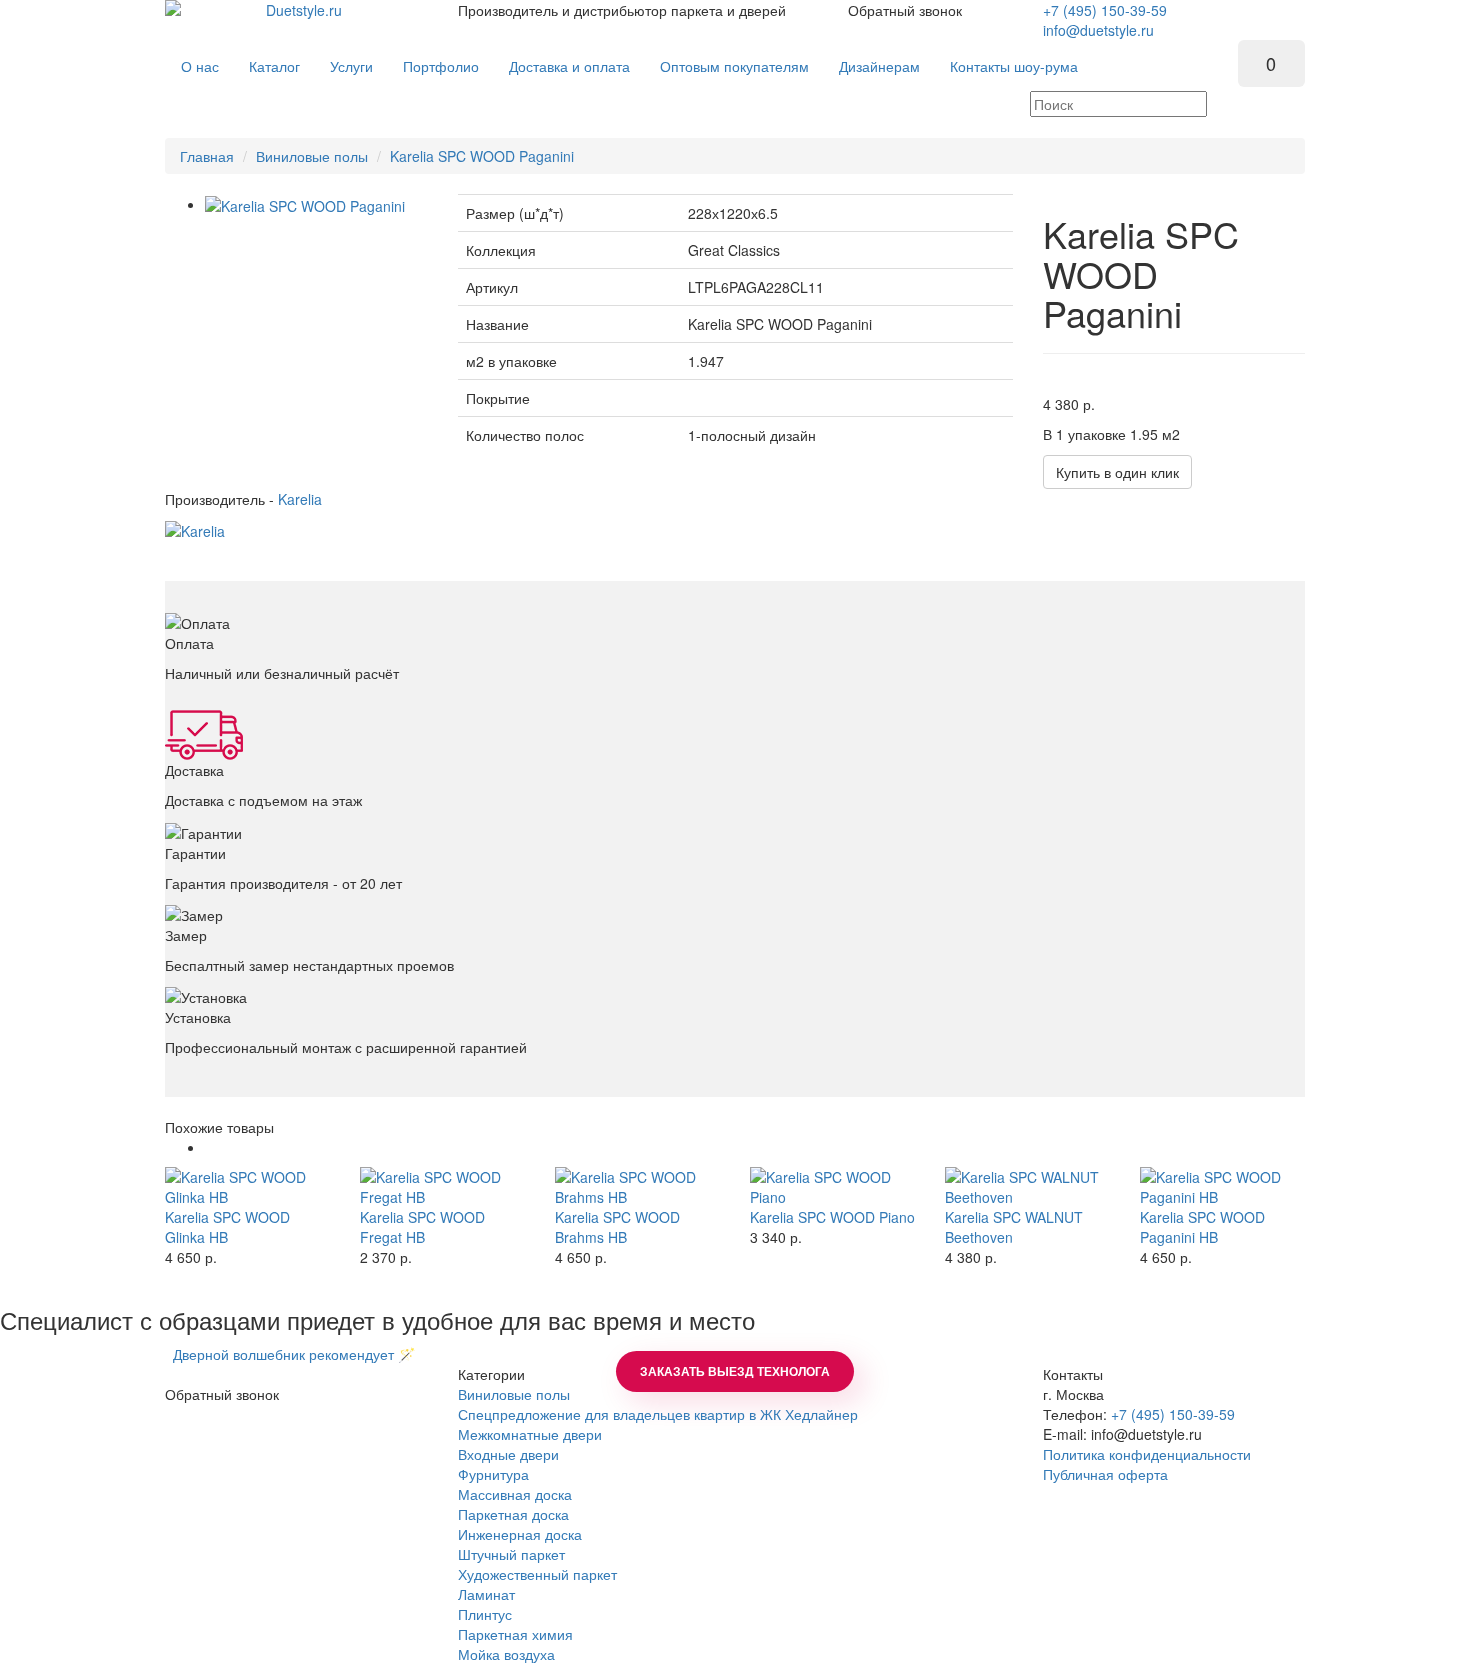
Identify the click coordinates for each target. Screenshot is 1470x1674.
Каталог (274, 66)
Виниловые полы (312, 156)
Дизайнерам (879, 66)
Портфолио (441, 66)
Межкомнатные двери (530, 1434)
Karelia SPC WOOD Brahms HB (617, 1227)
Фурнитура (493, 1474)
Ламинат (486, 1594)
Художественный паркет (537, 1574)
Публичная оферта (1105, 1474)
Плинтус (485, 1614)
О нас (200, 66)
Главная (207, 156)
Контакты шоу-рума (1014, 66)
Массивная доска (515, 1494)
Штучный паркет (511, 1554)
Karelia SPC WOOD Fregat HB (422, 1227)
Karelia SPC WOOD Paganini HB (1202, 1227)
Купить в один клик (1117, 472)
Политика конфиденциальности (1147, 1454)
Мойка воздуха (506, 1654)
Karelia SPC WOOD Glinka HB (227, 1227)
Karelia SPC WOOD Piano (832, 1217)
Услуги (351, 66)
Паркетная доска (513, 1514)
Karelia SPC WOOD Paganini (482, 156)
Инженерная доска (520, 1534)
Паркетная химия (515, 1634)
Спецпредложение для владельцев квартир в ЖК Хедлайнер (658, 1414)
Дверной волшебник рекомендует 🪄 (290, 1354)
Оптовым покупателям (734, 66)
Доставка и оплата (569, 66)
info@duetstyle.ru (1098, 30)
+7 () (1105, 10)
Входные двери (508, 1454)
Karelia (300, 499)
